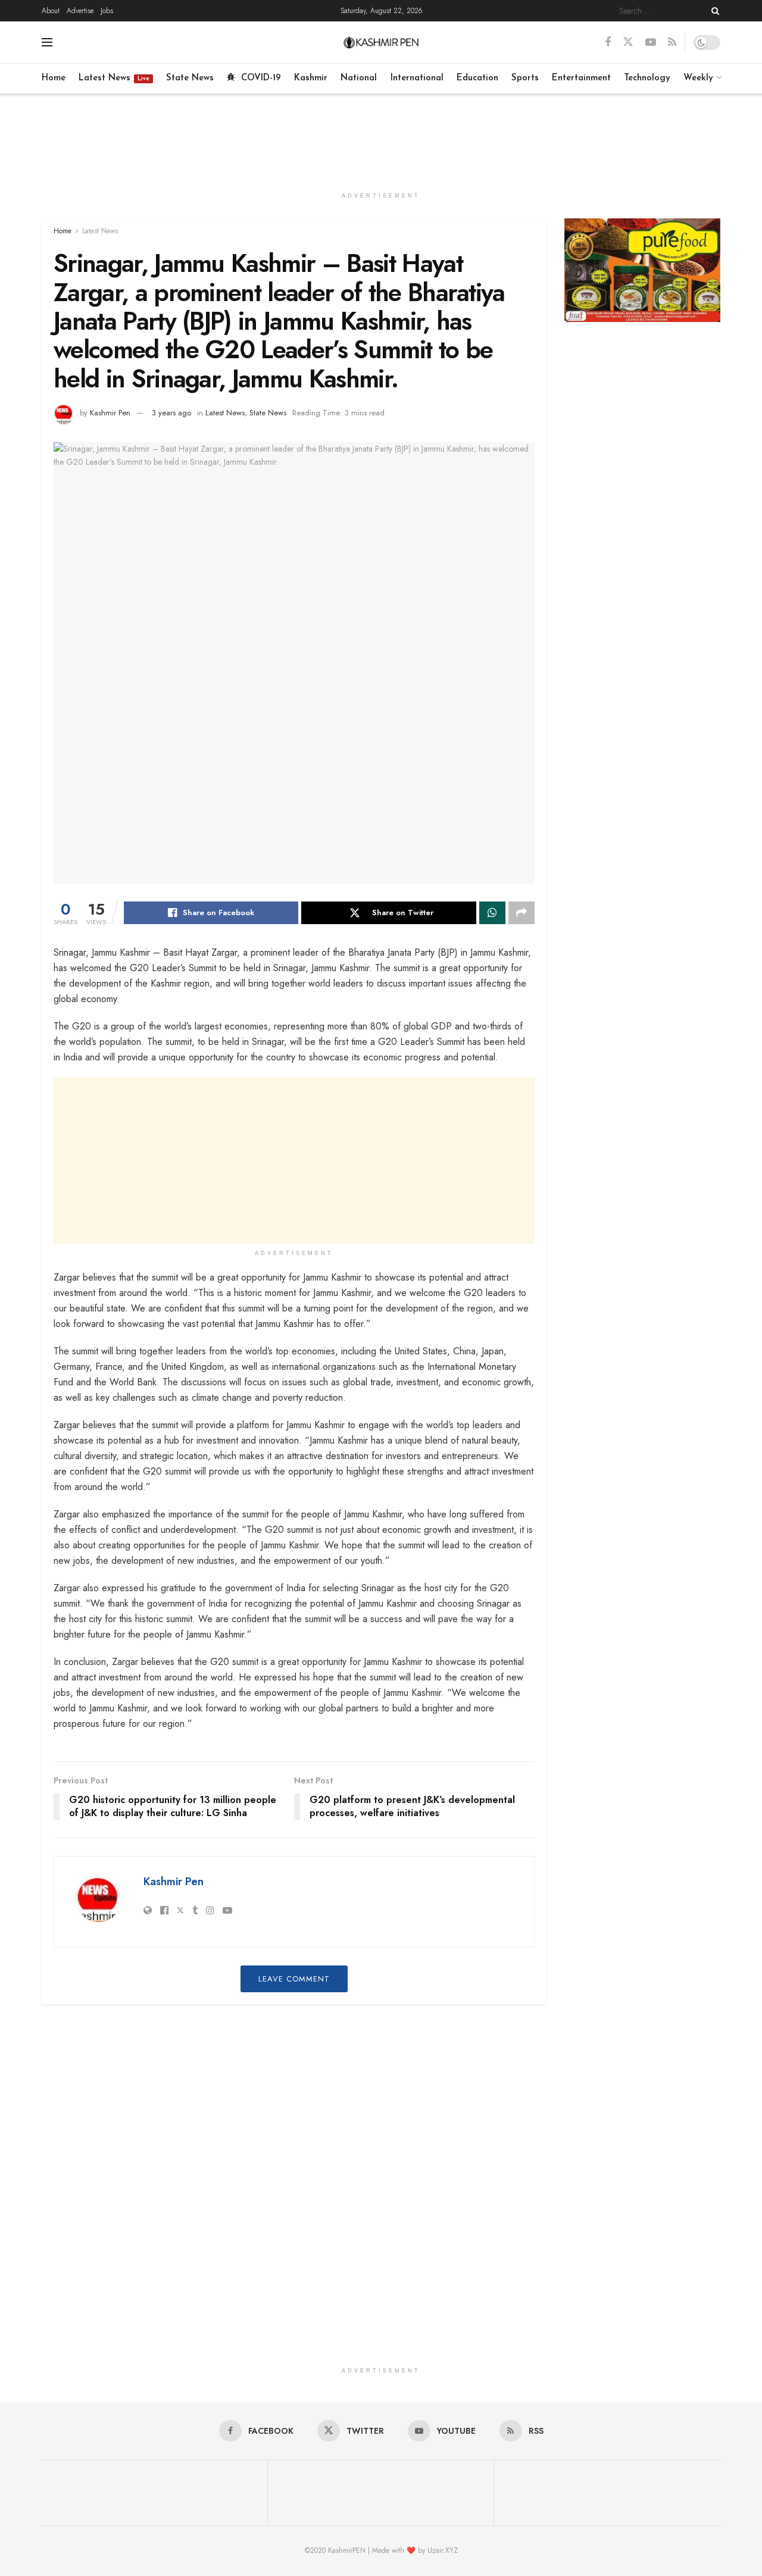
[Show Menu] (47, 42)
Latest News (114, 78)
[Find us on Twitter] (628, 42)
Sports (525, 78)
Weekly (698, 78)
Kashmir (311, 78)
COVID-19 (261, 78)
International (417, 78)
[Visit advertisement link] (643, 270)
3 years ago (171, 413)
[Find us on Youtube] (651, 43)
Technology (647, 78)
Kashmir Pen (110, 413)
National (359, 78)
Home (54, 78)
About (51, 11)
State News (190, 78)
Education (477, 78)
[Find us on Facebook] (608, 43)
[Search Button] (713, 11)
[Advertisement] (381, 138)
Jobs (107, 11)
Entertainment (581, 78)
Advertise (80, 11)
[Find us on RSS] (672, 43)
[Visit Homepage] (381, 42)
